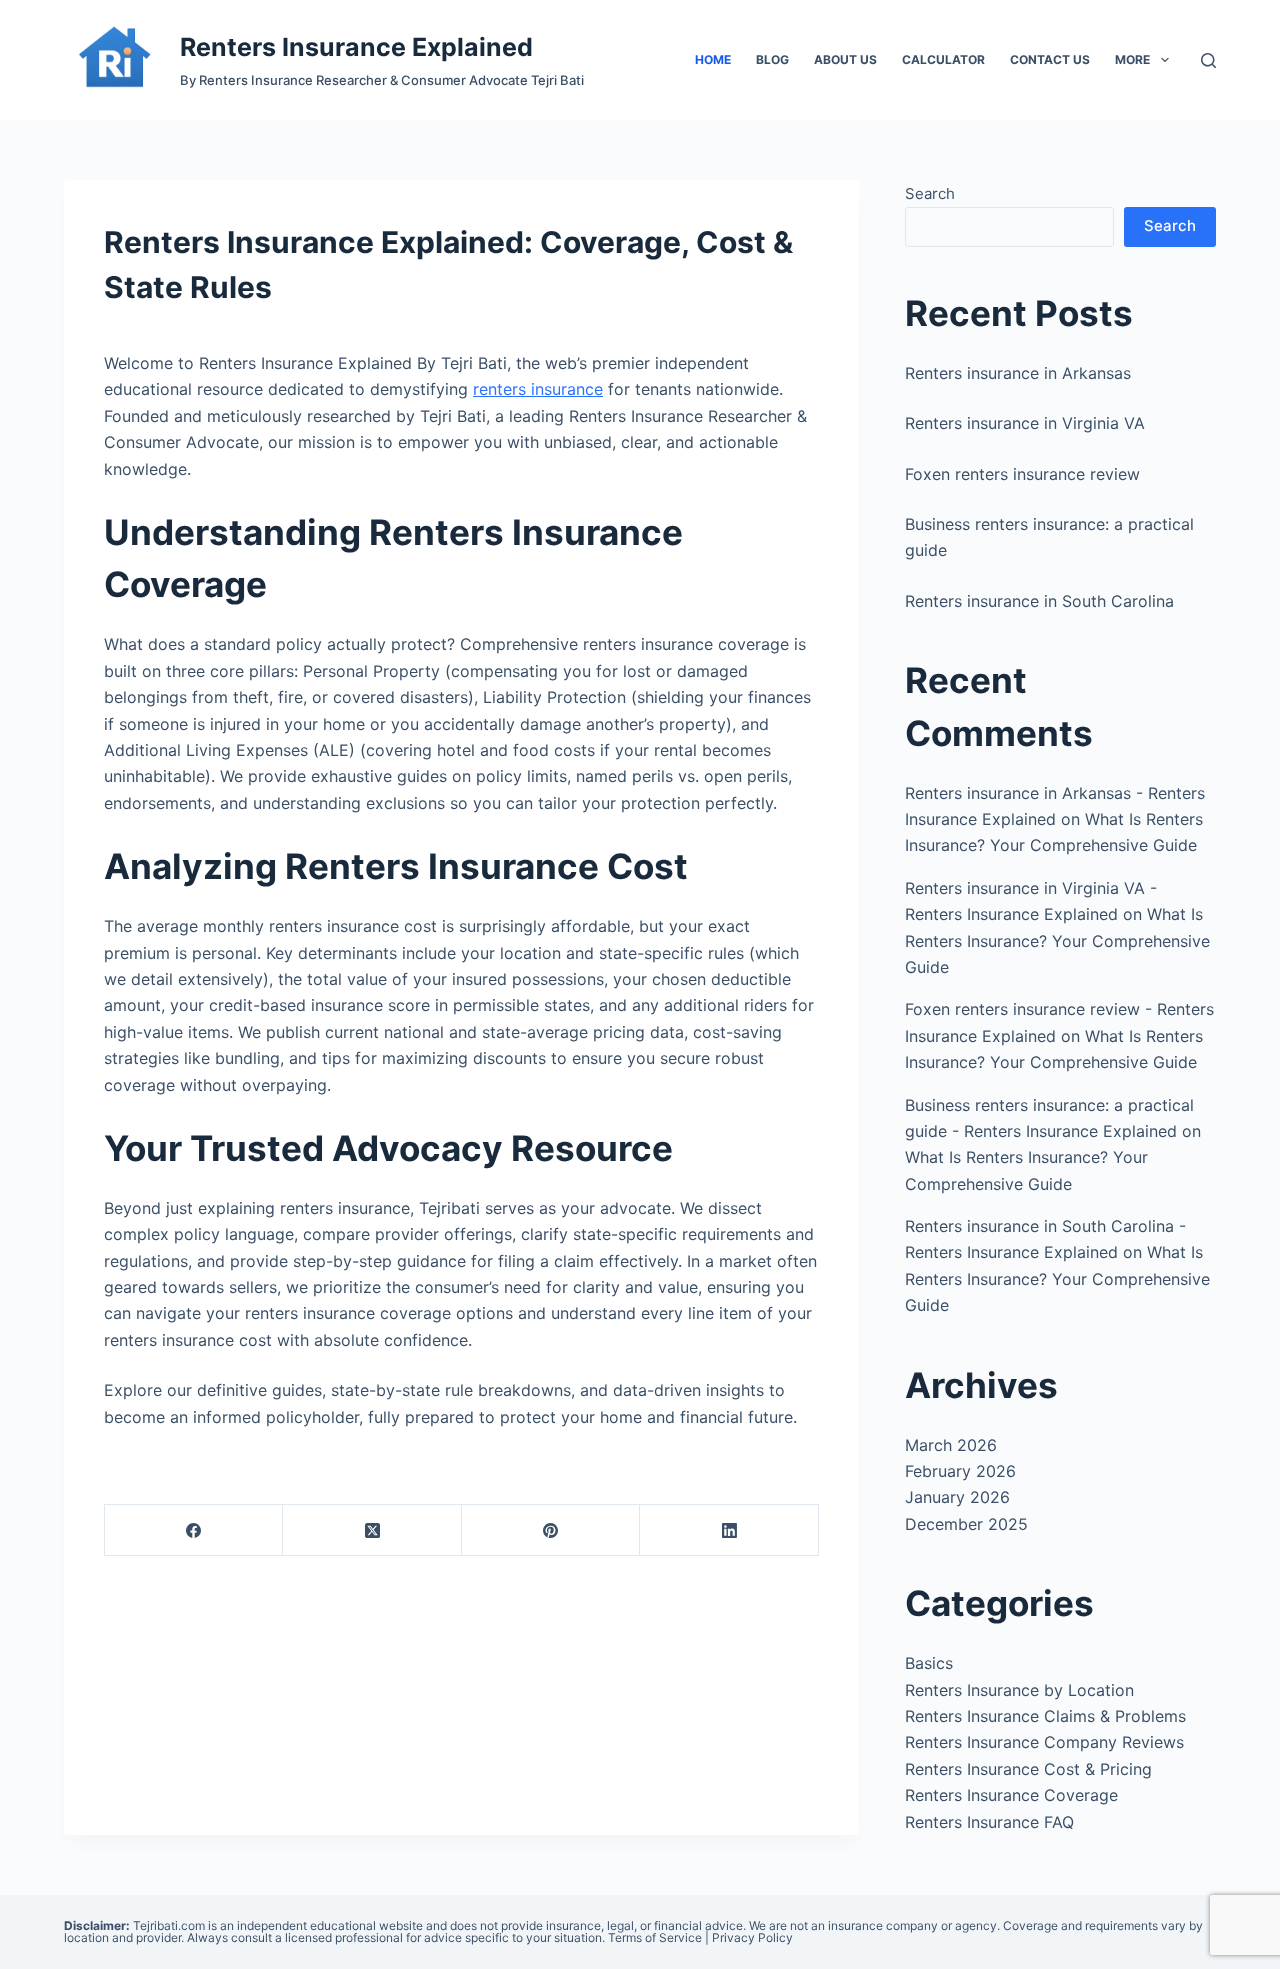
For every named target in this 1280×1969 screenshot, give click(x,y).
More (1132, 59)
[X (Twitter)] (372, 1530)
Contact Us (1050, 59)
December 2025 (966, 1524)
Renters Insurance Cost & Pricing (1028, 1769)
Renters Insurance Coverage (1011, 1795)
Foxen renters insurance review (1022, 474)
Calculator (943, 59)
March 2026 (951, 1445)
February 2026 (960, 1471)
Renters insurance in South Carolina (1039, 601)
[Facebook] (194, 1530)
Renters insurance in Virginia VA (1025, 423)
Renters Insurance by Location (1019, 1690)
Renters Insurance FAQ (989, 1822)
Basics (929, 1663)
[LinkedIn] (729, 1530)
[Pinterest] (551, 1530)
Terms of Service (655, 1937)
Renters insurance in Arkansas (1018, 373)
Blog (772, 59)
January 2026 (957, 1497)
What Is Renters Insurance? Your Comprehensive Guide (1057, 940)
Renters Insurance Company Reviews (1044, 1742)
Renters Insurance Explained (356, 47)
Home (713, 59)
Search (930, 193)
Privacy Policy (752, 1937)
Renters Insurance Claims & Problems (1045, 1716)
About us (845, 59)
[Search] (1208, 60)
